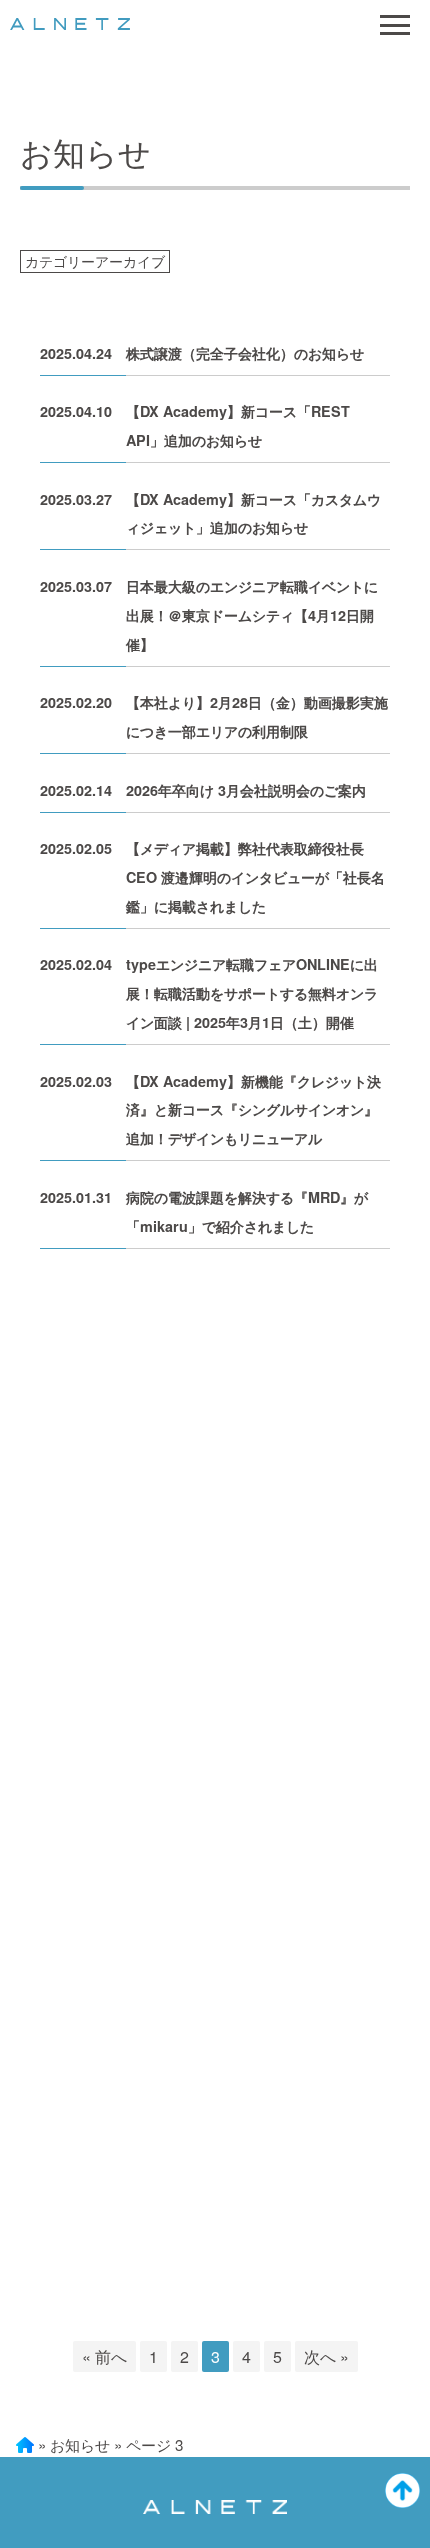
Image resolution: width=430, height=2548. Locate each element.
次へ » (326, 2356)
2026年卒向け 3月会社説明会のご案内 (246, 790)
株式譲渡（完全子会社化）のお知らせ (245, 353)
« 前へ (104, 2356)
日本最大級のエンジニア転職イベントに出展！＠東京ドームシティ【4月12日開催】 (252, 615)
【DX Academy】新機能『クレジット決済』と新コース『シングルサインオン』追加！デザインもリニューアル (253, 1110)
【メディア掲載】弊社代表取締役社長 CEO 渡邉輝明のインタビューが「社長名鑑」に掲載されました (255, 877)
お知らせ (80, 2444)
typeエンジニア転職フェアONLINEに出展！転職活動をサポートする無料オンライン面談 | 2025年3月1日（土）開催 (252, 993)
